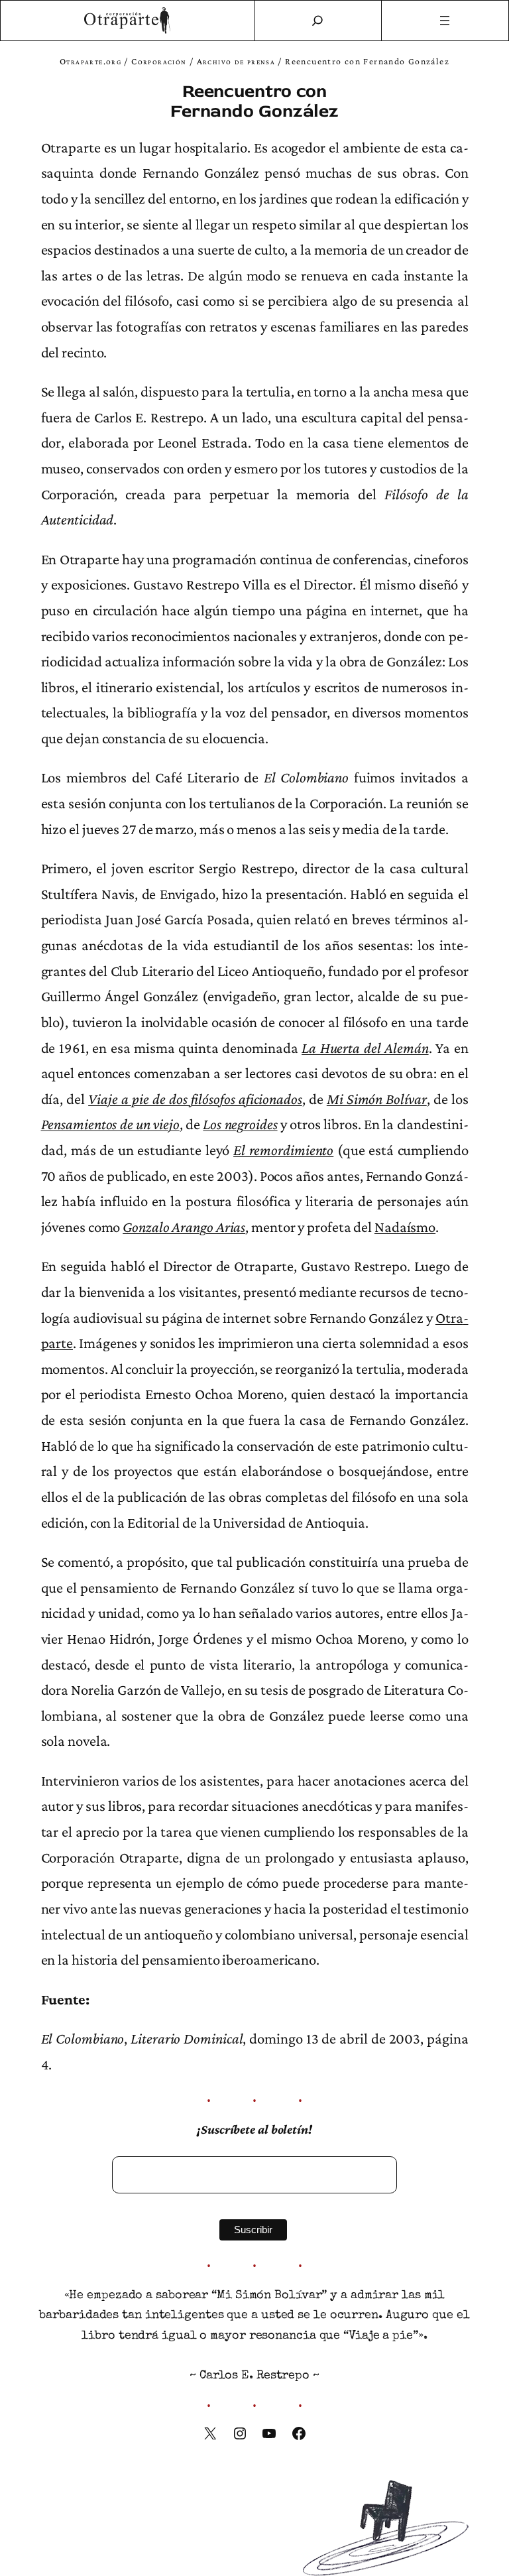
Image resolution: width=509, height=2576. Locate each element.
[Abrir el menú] (445, 21)
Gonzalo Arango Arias (184, 1227)
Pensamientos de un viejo (110, 1124)
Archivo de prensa (236, 61)
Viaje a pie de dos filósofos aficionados (195, 1099)
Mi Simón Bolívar (377, 1099)
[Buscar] (317, 21)
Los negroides (240, 1124)
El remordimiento (283, 1150)
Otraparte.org (90, 61)
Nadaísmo (405, 1227)
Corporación (159, 61)
